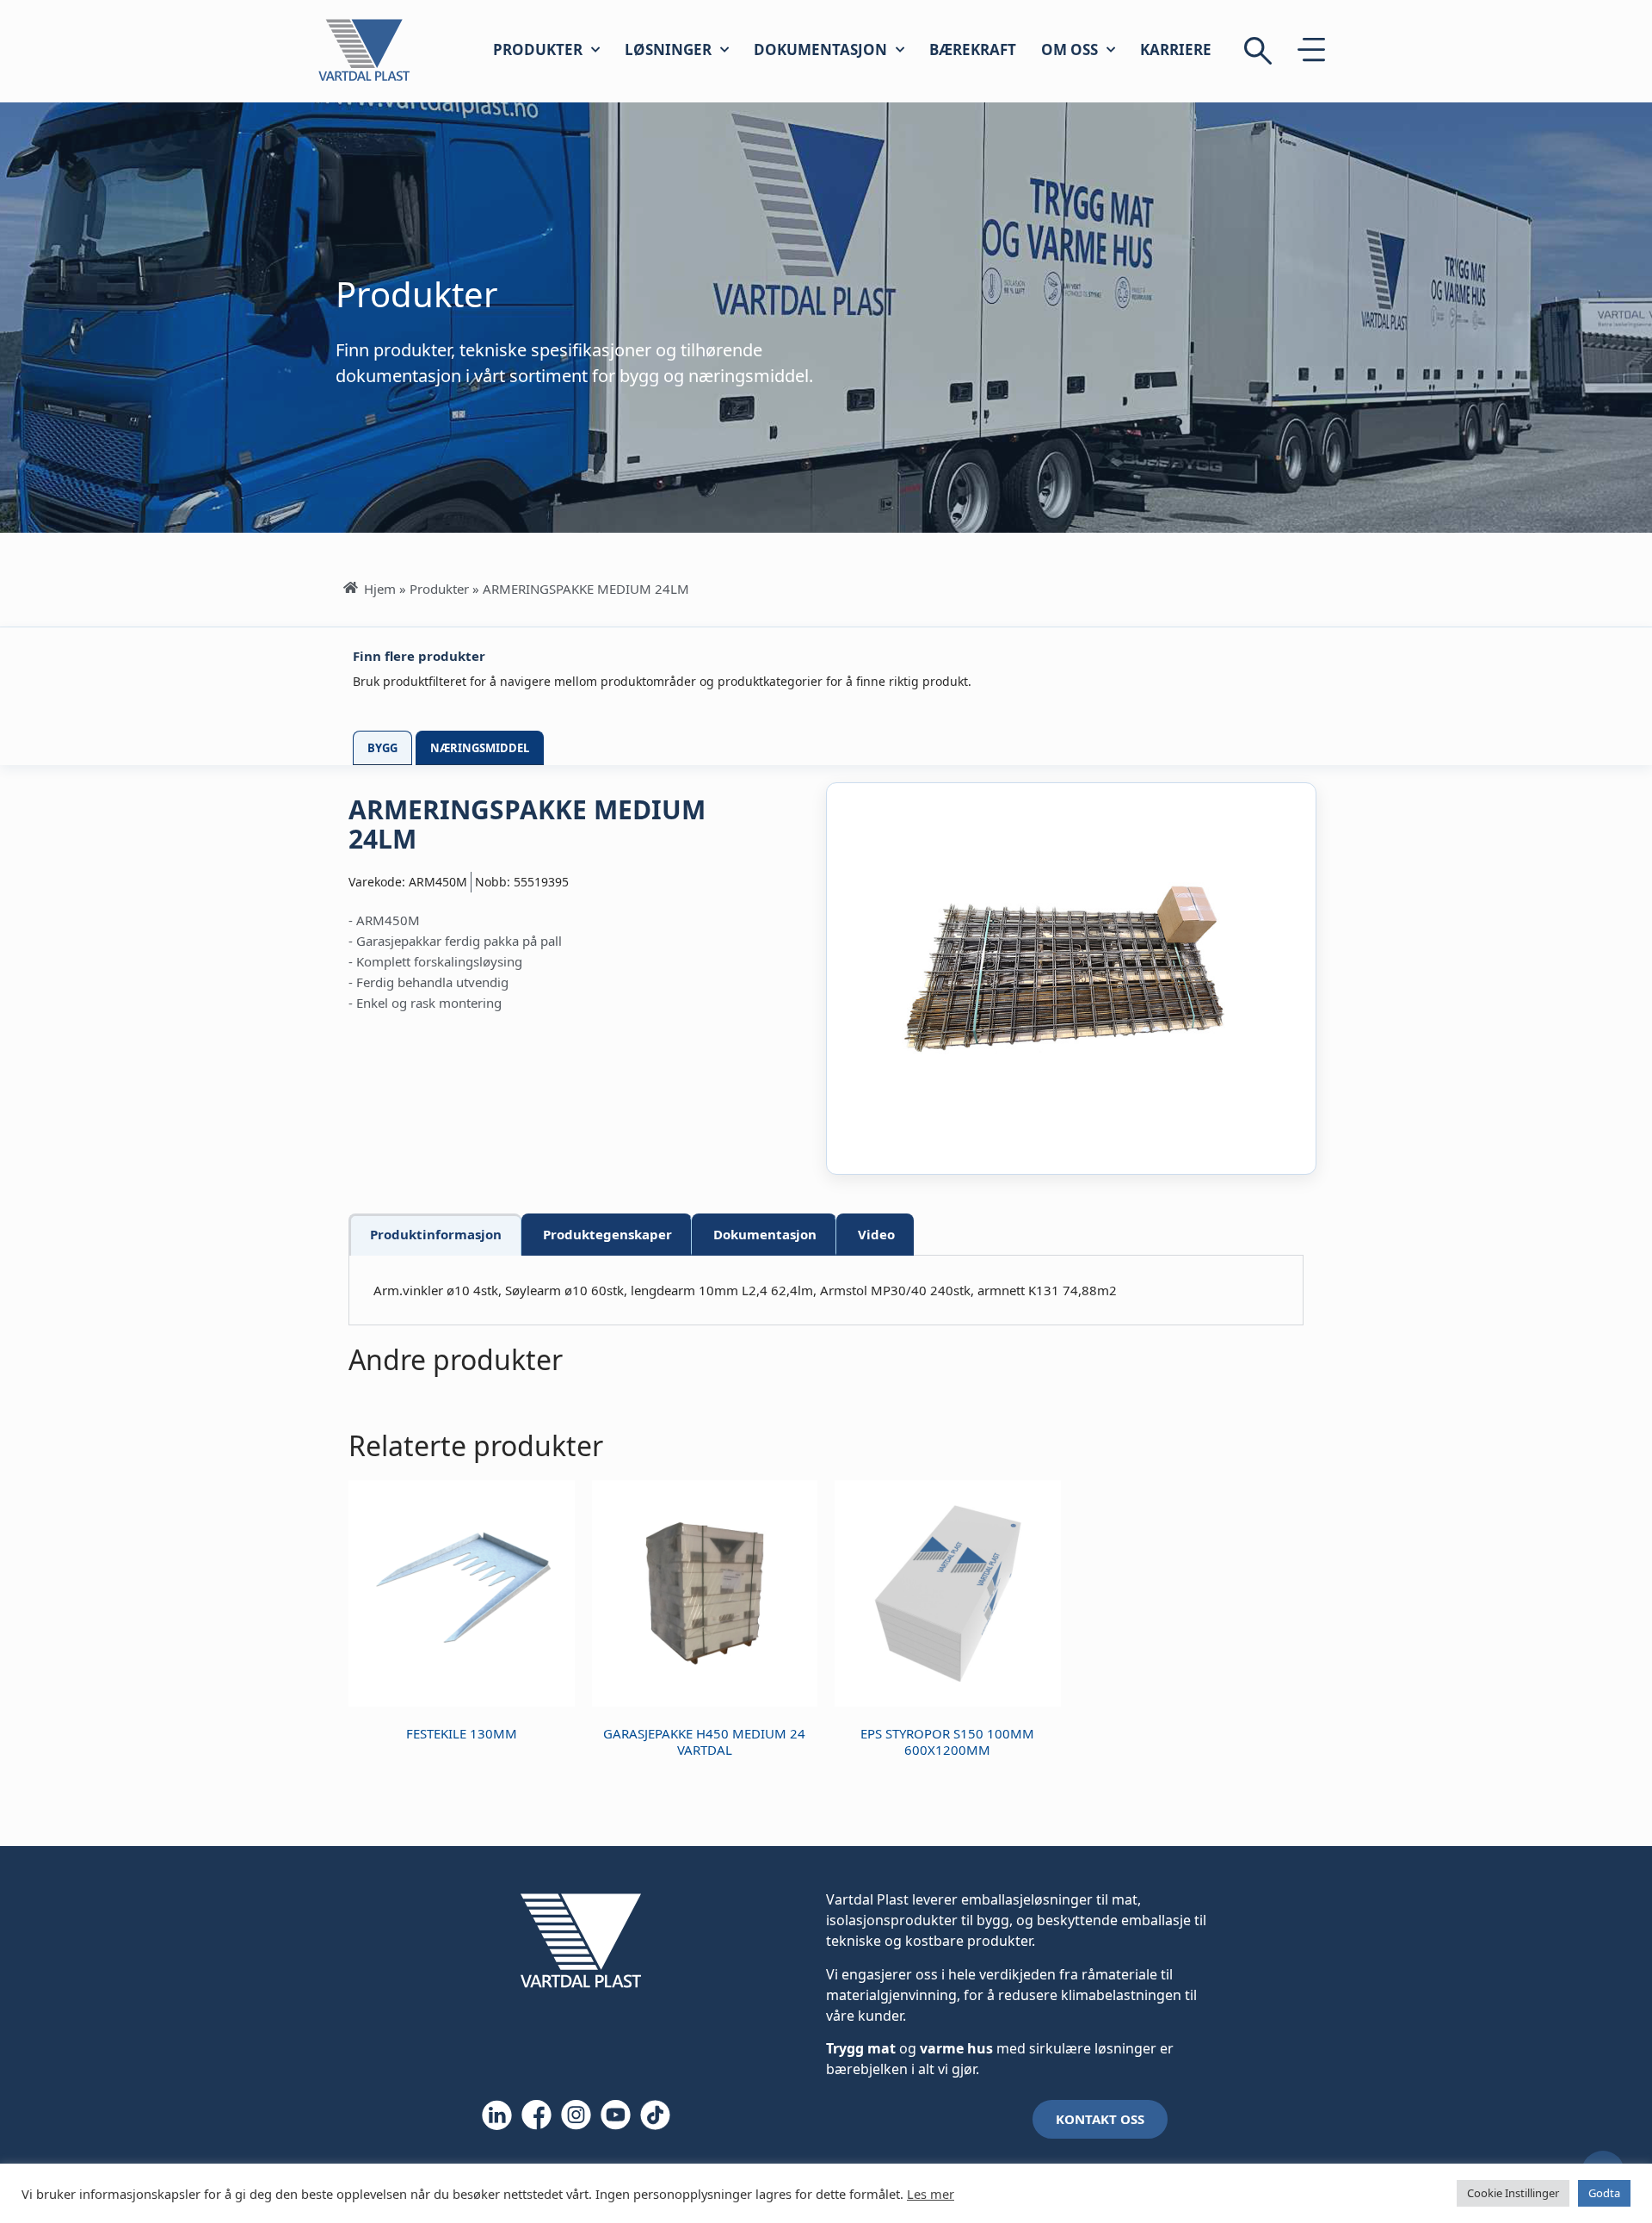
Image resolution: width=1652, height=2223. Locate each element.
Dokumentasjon (820, 49)
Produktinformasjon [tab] (436, 1234)
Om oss (1069, 49)
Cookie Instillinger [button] (1513, 2193)
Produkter (538, 49)
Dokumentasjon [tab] (765, 1234)
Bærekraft (973, 49)
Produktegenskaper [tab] (607, 1234)
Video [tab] (876, 1234)
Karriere (1176, 49)
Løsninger (668, 49)
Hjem (380, 589)
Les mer (931, 2194)
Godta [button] (1604, 2193)
